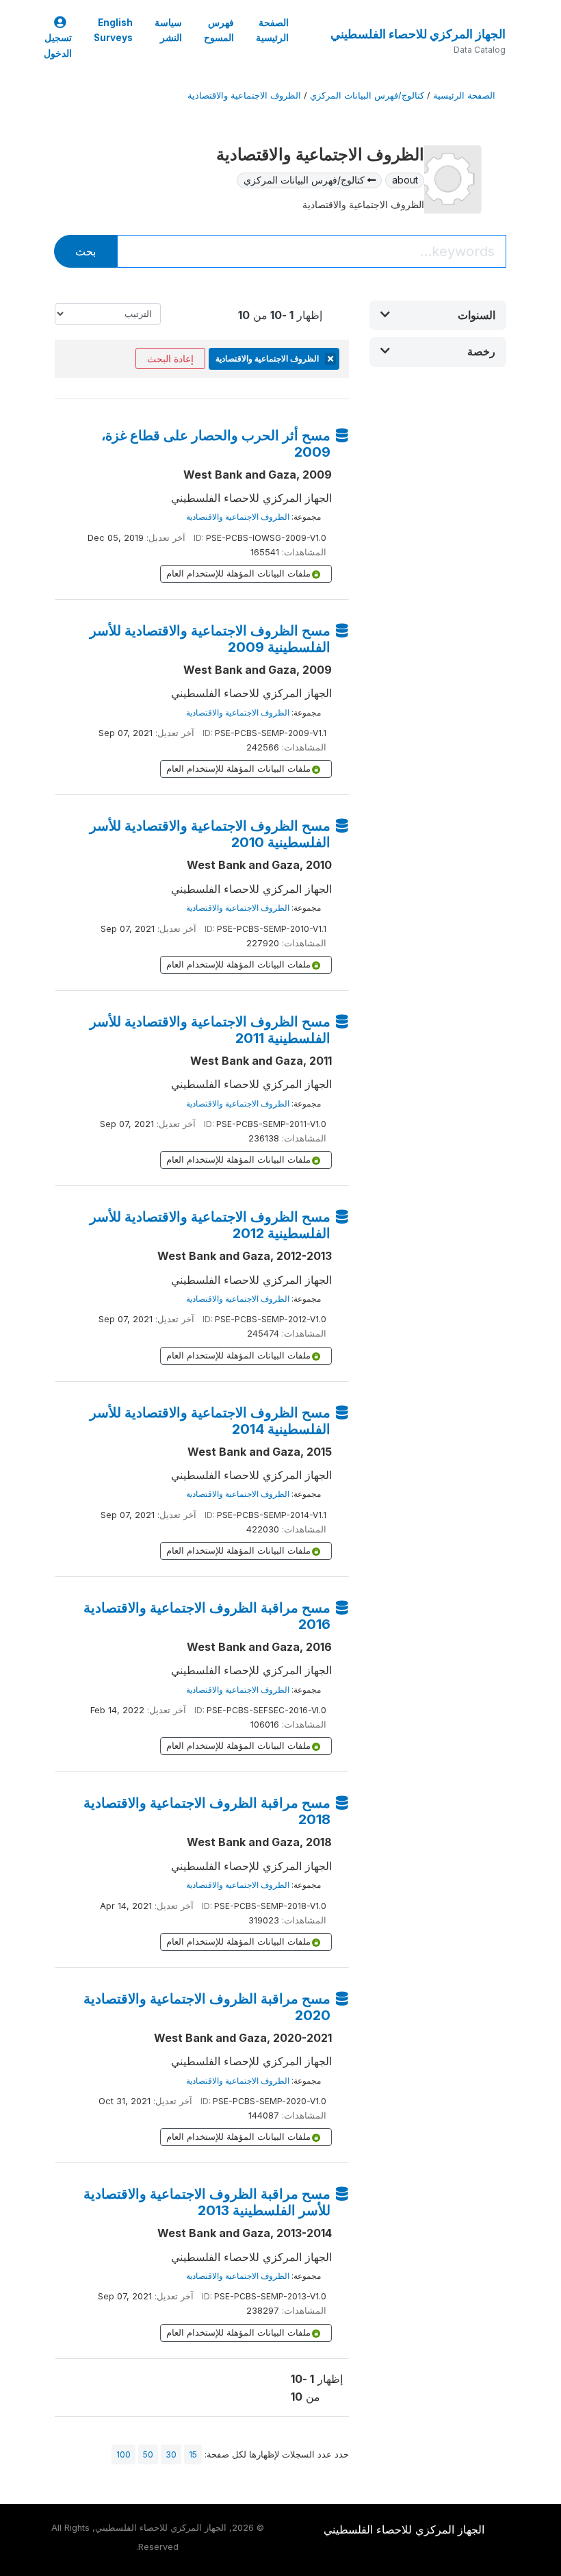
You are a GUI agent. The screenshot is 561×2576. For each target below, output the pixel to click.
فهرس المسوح (219, 30)
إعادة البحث (170, 358)
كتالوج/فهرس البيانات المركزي (367, 96)
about (405, 180)
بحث (86, 251)
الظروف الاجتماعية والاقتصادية (244, 96)
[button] (438, 315)
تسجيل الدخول (58, 45)
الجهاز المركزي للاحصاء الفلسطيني (418, 34)
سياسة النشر (168, 30)
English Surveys (113, 30)
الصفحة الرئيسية (272, 30)
